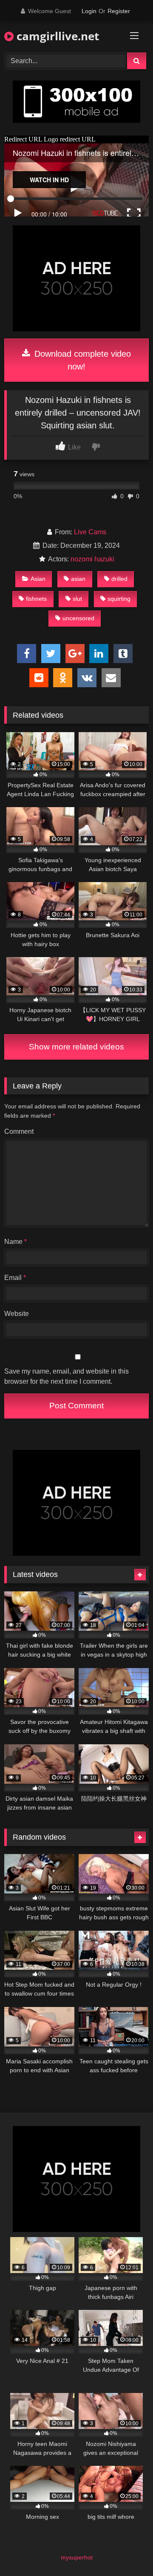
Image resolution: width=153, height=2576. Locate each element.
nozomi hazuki (92, 559)
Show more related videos (76, 1047)
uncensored (78, 618)
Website (17, 1314)
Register (119, 11)
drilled (119, 579)
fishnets (36, 599)
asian (78, 579)
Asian (38, 579)
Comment (19, 1131)
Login (89, 11)
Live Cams (90, 532)
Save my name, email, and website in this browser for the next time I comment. (67, 1376)
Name (16, 1242)
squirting (119, 599)
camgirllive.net (56, 36)
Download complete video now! (81, 360)
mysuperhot (77, 2557)
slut (77, 599)
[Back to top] (127, 2551)
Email (15, 1278)
